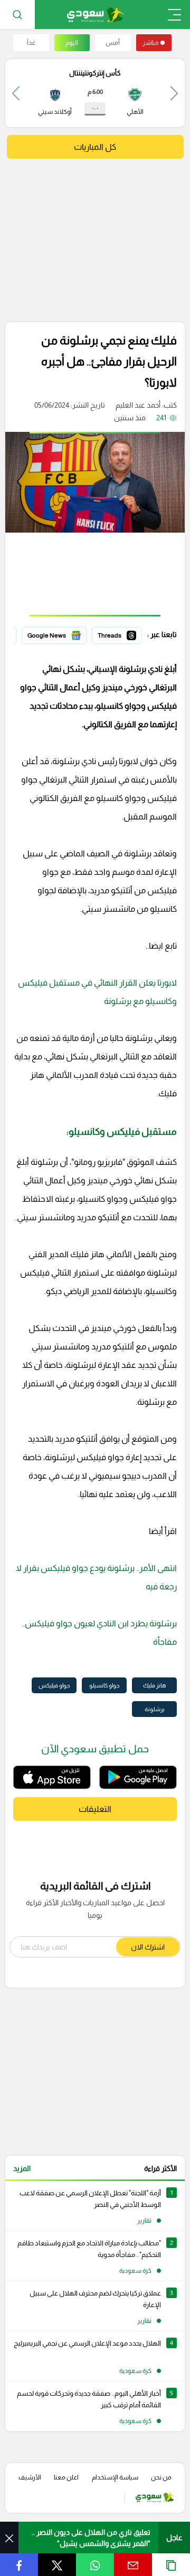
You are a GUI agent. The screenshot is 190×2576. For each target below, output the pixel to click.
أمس (113, 43)
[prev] (174, 93)
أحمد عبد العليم (138, 405)
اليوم (72, 43)
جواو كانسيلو (104, 1685)
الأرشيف (30, 2477)
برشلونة (155, 1709)
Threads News (118, 634)
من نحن (161, 2477)
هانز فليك (155, 1685)
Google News (64, 634)
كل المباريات (95, 147)
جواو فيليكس (54, 1685)
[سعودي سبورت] (95, 15)
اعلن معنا (66, 2477)
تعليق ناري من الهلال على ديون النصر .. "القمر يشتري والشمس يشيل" (91, 2538)
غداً (31, 43)
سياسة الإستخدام (115, 2477)
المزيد (22, 2168)
